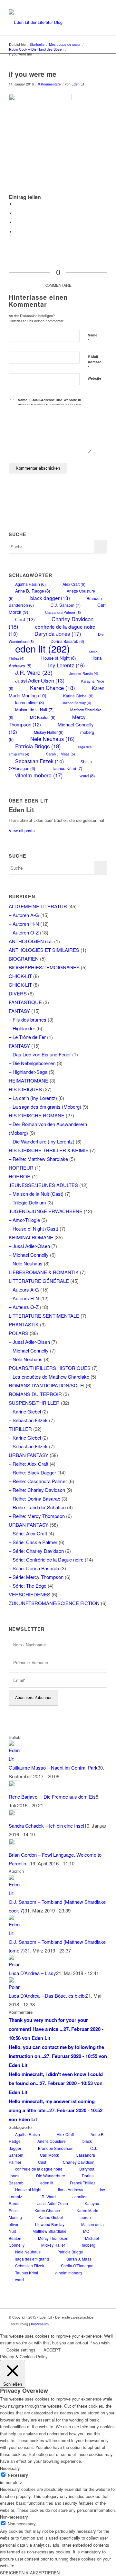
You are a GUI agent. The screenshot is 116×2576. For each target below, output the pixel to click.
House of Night (58, 658)
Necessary (18, 2475)
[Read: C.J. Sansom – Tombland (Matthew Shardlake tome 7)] (15, 1933)
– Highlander (22, 1028)
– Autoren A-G (24, 915)
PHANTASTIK (24, 1324)
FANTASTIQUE (25, 1002)
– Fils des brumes (28, 1019)
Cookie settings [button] (21, 2350)
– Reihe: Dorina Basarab (34, 1498)
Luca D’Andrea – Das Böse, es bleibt (47, 1996)
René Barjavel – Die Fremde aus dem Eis (52, 1797)
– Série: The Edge (28, 1586)
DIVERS (18, 993)
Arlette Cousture (52, 2141)
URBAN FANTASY (29, 1455)
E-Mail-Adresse (95, 362)
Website (94, 378)
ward (87, 776)
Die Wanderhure (51, 2176)
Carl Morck (49, 2155)
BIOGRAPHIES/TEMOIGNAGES (44, 967)
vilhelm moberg (39, 775)
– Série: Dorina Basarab (34, 1568)
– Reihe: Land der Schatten (37, 1507)
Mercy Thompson (47, 721)
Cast (25, 619)
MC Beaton (43, 717)
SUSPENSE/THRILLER (34, 1403)
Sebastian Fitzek (39, 761)
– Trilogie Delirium (27, 1202)
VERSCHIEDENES (29, 1594)
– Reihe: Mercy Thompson (37, 1516)
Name (92, 338)
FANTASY (19, 1011)
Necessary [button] (10, 2468)
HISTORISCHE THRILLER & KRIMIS (49, 1150)
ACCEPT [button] (52, 2350)
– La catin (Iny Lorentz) (33, 1098)
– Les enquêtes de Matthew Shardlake (49, 1377)
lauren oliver (29, 702)
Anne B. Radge (33, 591)
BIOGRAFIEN (24, 959)
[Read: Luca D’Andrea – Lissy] (15, 1964)
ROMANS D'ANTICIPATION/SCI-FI (47, 1385)
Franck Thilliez (83, 2183)
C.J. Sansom (66, 605)
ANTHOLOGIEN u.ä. (31, 941)
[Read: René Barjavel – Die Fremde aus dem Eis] (15, 1785)
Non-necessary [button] (14, 2517)
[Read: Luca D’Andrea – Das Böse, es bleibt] (15, 1987)
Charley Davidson (79, 2162)
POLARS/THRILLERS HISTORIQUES (50, 1368)
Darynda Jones (58, 634)
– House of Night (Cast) (34, 1228)
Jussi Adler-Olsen (40, 680)
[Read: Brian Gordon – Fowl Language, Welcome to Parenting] (15, 1843)
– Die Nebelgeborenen (32, 1063)
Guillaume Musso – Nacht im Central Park (53, 1767)
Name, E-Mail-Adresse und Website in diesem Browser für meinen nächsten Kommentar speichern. (49, 405)
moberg (89, 2245)
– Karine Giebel (25, 1411)
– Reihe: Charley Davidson (37, 1490)
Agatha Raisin (30, 584)
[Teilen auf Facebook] (17, 204)
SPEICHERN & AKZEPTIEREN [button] (30, 2573)
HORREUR (21, 1168)
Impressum (40, 2324)
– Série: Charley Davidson (36, 1551)
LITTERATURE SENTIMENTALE (44, 1316)
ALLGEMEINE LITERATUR (38, 906)
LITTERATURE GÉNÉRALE (39, 1281)
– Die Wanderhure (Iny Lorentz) (42, 1141)
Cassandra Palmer (63, 612)
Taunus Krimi (67, 768)
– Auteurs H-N (24, 1298)
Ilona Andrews (71, 2189)
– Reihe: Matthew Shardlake (38, 1159)
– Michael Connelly (29, 1255)
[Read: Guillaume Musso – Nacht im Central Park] (15, 1759)
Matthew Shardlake (49, 2231)
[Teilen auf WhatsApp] (17, 222)
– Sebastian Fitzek (28, 1420)
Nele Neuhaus (52, 739)
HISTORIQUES (25, 1089)
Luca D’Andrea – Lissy (32, 1973)
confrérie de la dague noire (39, 2169)
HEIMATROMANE (29, 1080)
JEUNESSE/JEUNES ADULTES (43, 1185)
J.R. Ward (34, 672)
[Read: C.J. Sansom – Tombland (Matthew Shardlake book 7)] (15, 1893)
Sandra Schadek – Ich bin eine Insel (46, 1826)
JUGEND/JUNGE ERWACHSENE (46, 1211)
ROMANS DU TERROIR (35, 1394)
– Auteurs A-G (24, 1289)
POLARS (19, 1333)
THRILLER (20, 1429)
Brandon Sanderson (56, 2148)
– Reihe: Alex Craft (29, 1464)
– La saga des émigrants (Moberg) (45, 1107)
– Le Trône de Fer (27, 1037)
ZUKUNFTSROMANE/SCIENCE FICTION (54, 1603)
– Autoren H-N (24, 924)
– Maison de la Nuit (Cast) (36, 1194)
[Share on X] (17, 213)
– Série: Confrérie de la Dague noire (46, 1559)
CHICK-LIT (20, 976)
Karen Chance (53, 688)
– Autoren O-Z (24, 932)
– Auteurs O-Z (24, 1307)
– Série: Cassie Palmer (33, 1542)
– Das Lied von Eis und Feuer (40, 1054)
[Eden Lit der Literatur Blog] (48, 22)
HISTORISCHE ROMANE (37, 1115)
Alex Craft (74, 584)
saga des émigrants (32, 2259)
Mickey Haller (53, 2245)
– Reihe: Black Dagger (32, 1472)
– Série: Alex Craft (28, 1533)
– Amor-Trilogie (24, 1220)
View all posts (22, 830)
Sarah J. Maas (61, 754)
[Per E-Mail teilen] (17, 232)
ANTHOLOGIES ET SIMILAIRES (44, 950)
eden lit (43, 648)
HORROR (20, 1176)
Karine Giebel (78, 696)
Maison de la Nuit (34, 709)
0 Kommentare (49, 84)
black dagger (50, 598)
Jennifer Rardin (84, 673)
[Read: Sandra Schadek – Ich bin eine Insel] (15, 1814)
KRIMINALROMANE (31, 1237)
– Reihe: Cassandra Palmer (38, 1481)
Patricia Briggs (38, 746)
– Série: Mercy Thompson (36, 1577)
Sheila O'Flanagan (77, 2266)
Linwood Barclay (76, 703)
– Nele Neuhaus (26, 1263)
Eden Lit (78, 84)
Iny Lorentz (66, 665)
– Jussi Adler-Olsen (29, 1246)
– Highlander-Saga (28, 1072)
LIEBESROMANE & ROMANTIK (44, 1272)
